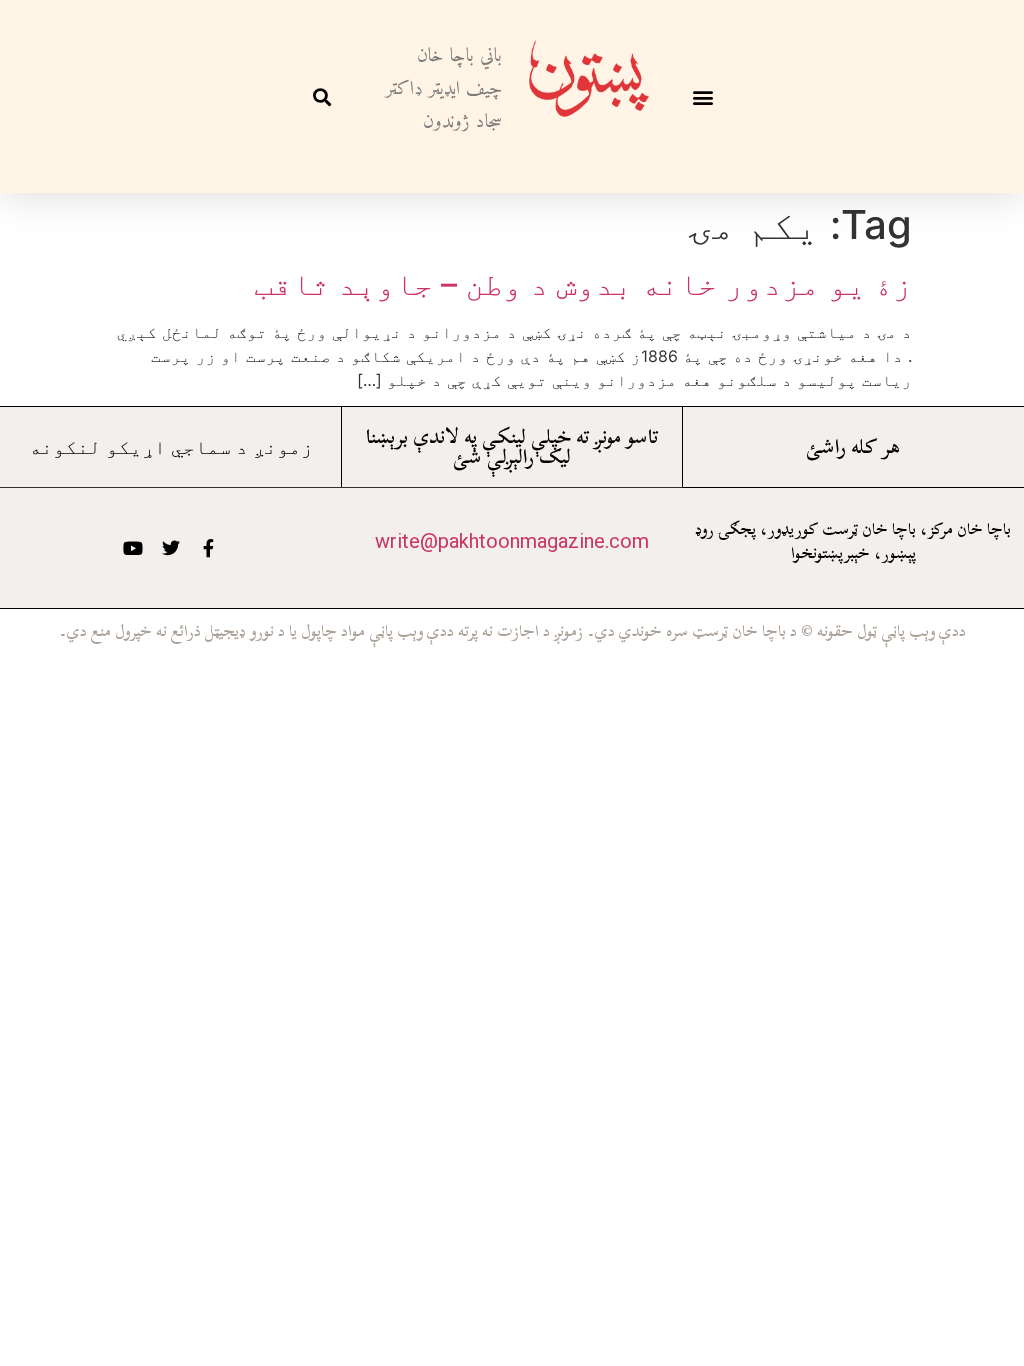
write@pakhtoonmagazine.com (512, 541)
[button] (702, 96)
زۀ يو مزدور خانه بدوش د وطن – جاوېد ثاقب (583, 283)
